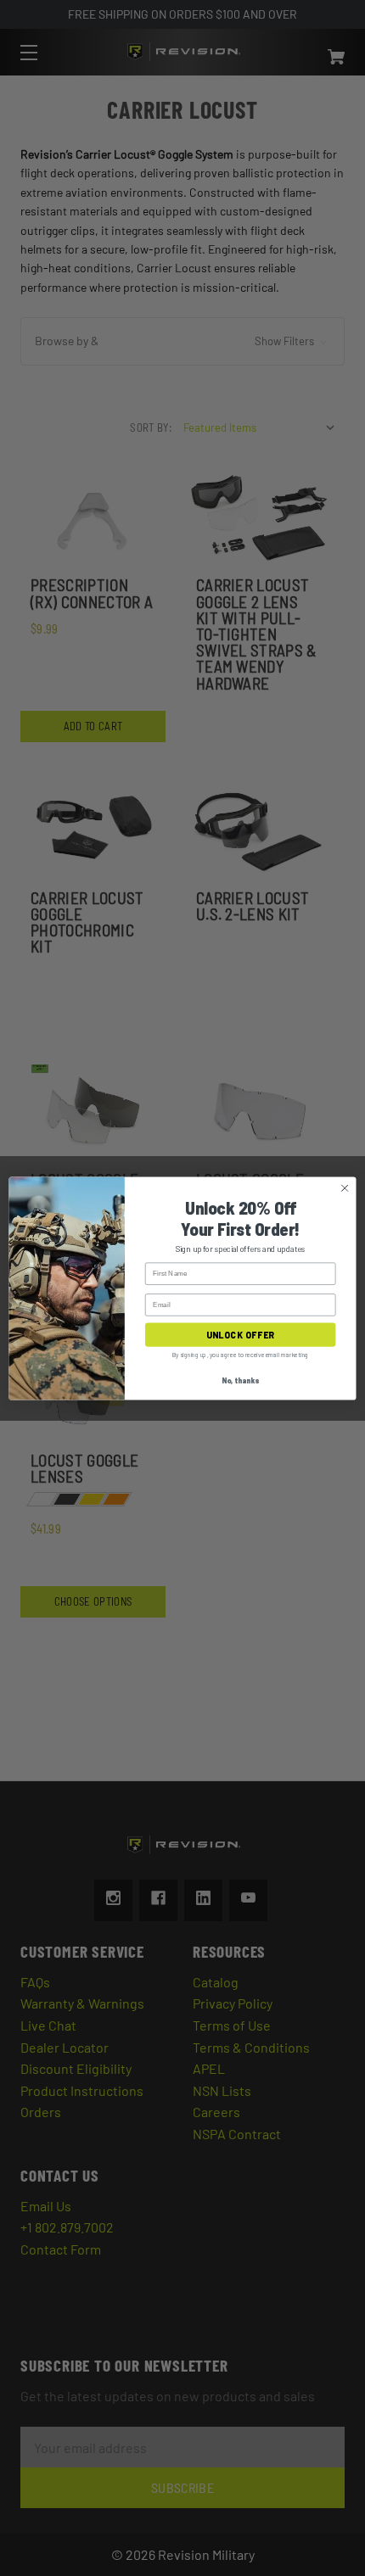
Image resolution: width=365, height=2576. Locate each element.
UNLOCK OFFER (240, 1335)
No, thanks (240, 1380)
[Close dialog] (345, 1187)
